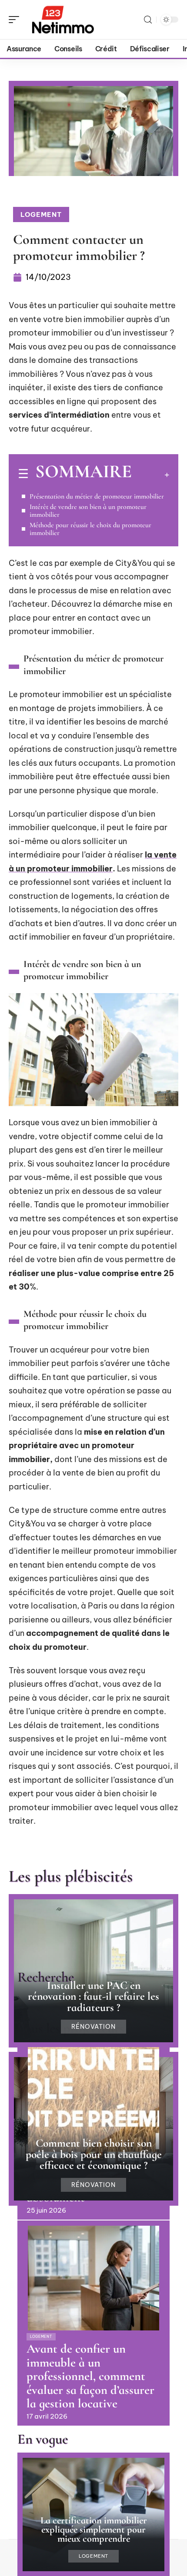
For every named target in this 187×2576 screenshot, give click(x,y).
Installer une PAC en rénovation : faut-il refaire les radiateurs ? (93, 1996)
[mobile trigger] (16, 20)
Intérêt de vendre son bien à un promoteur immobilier (88, 511)
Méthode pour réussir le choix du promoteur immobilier (90, 529)
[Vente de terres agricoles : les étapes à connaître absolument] (93, 2100)
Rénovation (94, 2027)
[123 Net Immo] (63, 20)
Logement (41, 214)
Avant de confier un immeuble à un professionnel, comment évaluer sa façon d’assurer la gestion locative (90, 2376)
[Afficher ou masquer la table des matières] (150, 475)
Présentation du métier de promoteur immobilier (97, 496)
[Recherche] (148, 20)
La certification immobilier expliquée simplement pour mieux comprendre (94, 2529)
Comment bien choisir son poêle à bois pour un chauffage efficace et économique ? (94, 2154)
